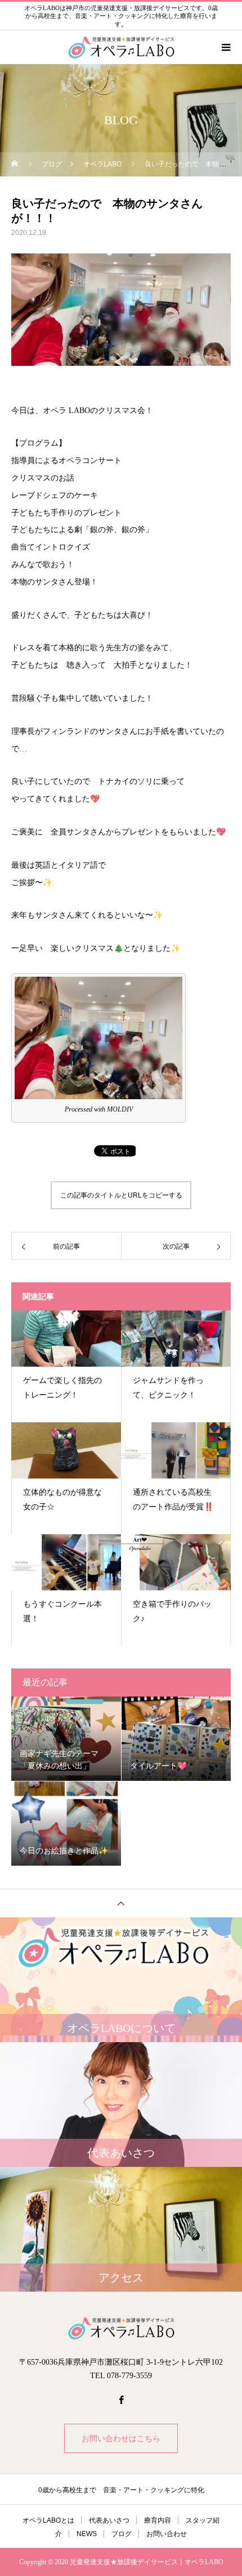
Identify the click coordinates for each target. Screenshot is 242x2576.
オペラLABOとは (48, 2520)
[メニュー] (225, 47)
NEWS (87, 2534)
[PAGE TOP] (121, 1903)
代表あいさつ (109, 2520)
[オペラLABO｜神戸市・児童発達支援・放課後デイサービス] (121, 2328)
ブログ (122, 2534)
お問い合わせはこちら (121, 2438)
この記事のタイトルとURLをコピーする (121, 1195)
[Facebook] (121, 2400)
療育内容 (158, 2520)
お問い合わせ (167, 2534)
